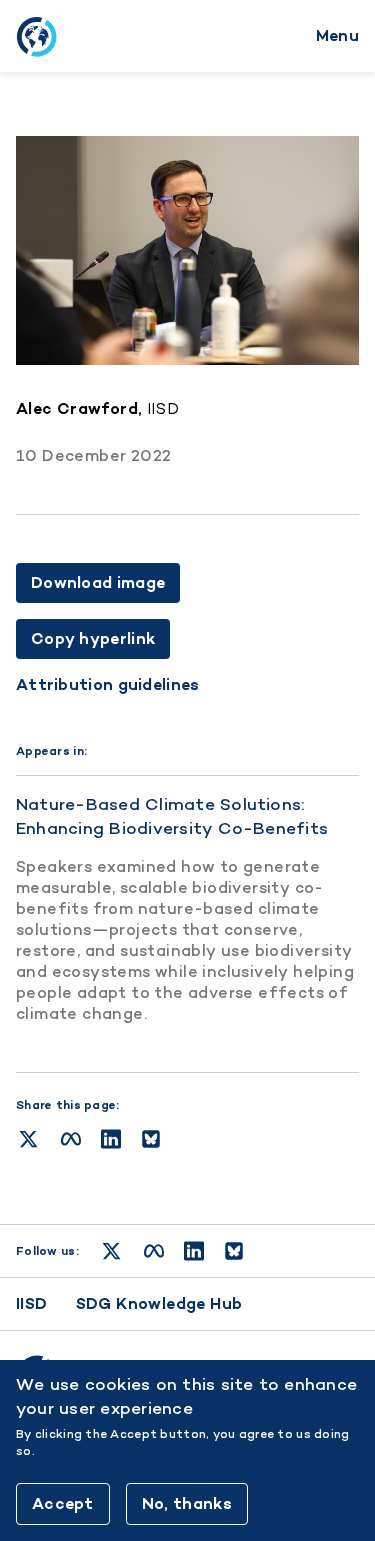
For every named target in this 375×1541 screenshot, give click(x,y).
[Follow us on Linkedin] (194, 1251)
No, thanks (187, 1503)
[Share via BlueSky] (151, 1139)
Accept (63, 1503)
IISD (32, 1303)
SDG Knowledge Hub (159, 1303)
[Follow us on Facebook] (154, 1251)
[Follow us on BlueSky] (234, 1251)
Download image (98, 582)
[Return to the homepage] (36, 36)
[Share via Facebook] (71, 1139)
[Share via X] (28, 1139)
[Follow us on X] (111, 1251)
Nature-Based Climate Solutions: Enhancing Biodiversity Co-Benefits (172, 816)
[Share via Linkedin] (111, 1139)
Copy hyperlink (93, 638)
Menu (337, 35)
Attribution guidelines (108, 685)
